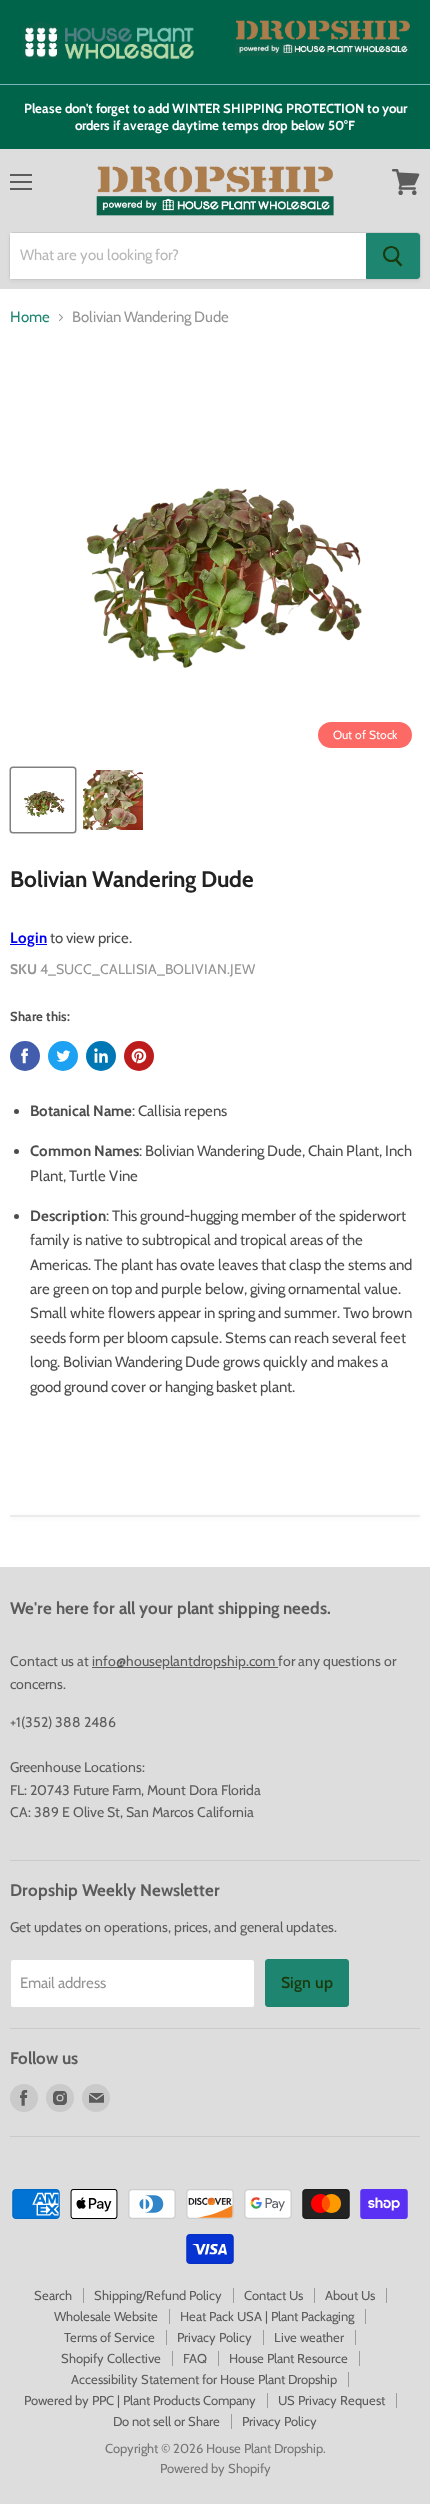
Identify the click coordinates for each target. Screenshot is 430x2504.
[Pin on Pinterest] (139, 1056)
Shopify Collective (111, 2358)
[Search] (393, 256)
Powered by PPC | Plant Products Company (140, 2400)
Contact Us (273, 2295)
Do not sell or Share (166, 2421)
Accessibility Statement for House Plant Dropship (204, 2379)
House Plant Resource (288, 2358)
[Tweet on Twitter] (63, 1056)
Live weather (309, 2337)
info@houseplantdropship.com (185, 1661)
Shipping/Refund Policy (158, 2295)
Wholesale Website (106, 2316)
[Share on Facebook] (25, 1056)
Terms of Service (109, 2337)
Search (53, 2295)
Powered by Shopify (215, 2468)
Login (28, 938)
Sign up (307, 1982)
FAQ (195, 2358)
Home (30, 317)
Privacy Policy (214, 2337)
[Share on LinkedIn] (101, 1056)
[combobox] (188, 256)
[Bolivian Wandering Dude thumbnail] (43, 800)
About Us (350, 2295)
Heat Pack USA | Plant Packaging (267, 2316)
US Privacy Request (331, 2400)
